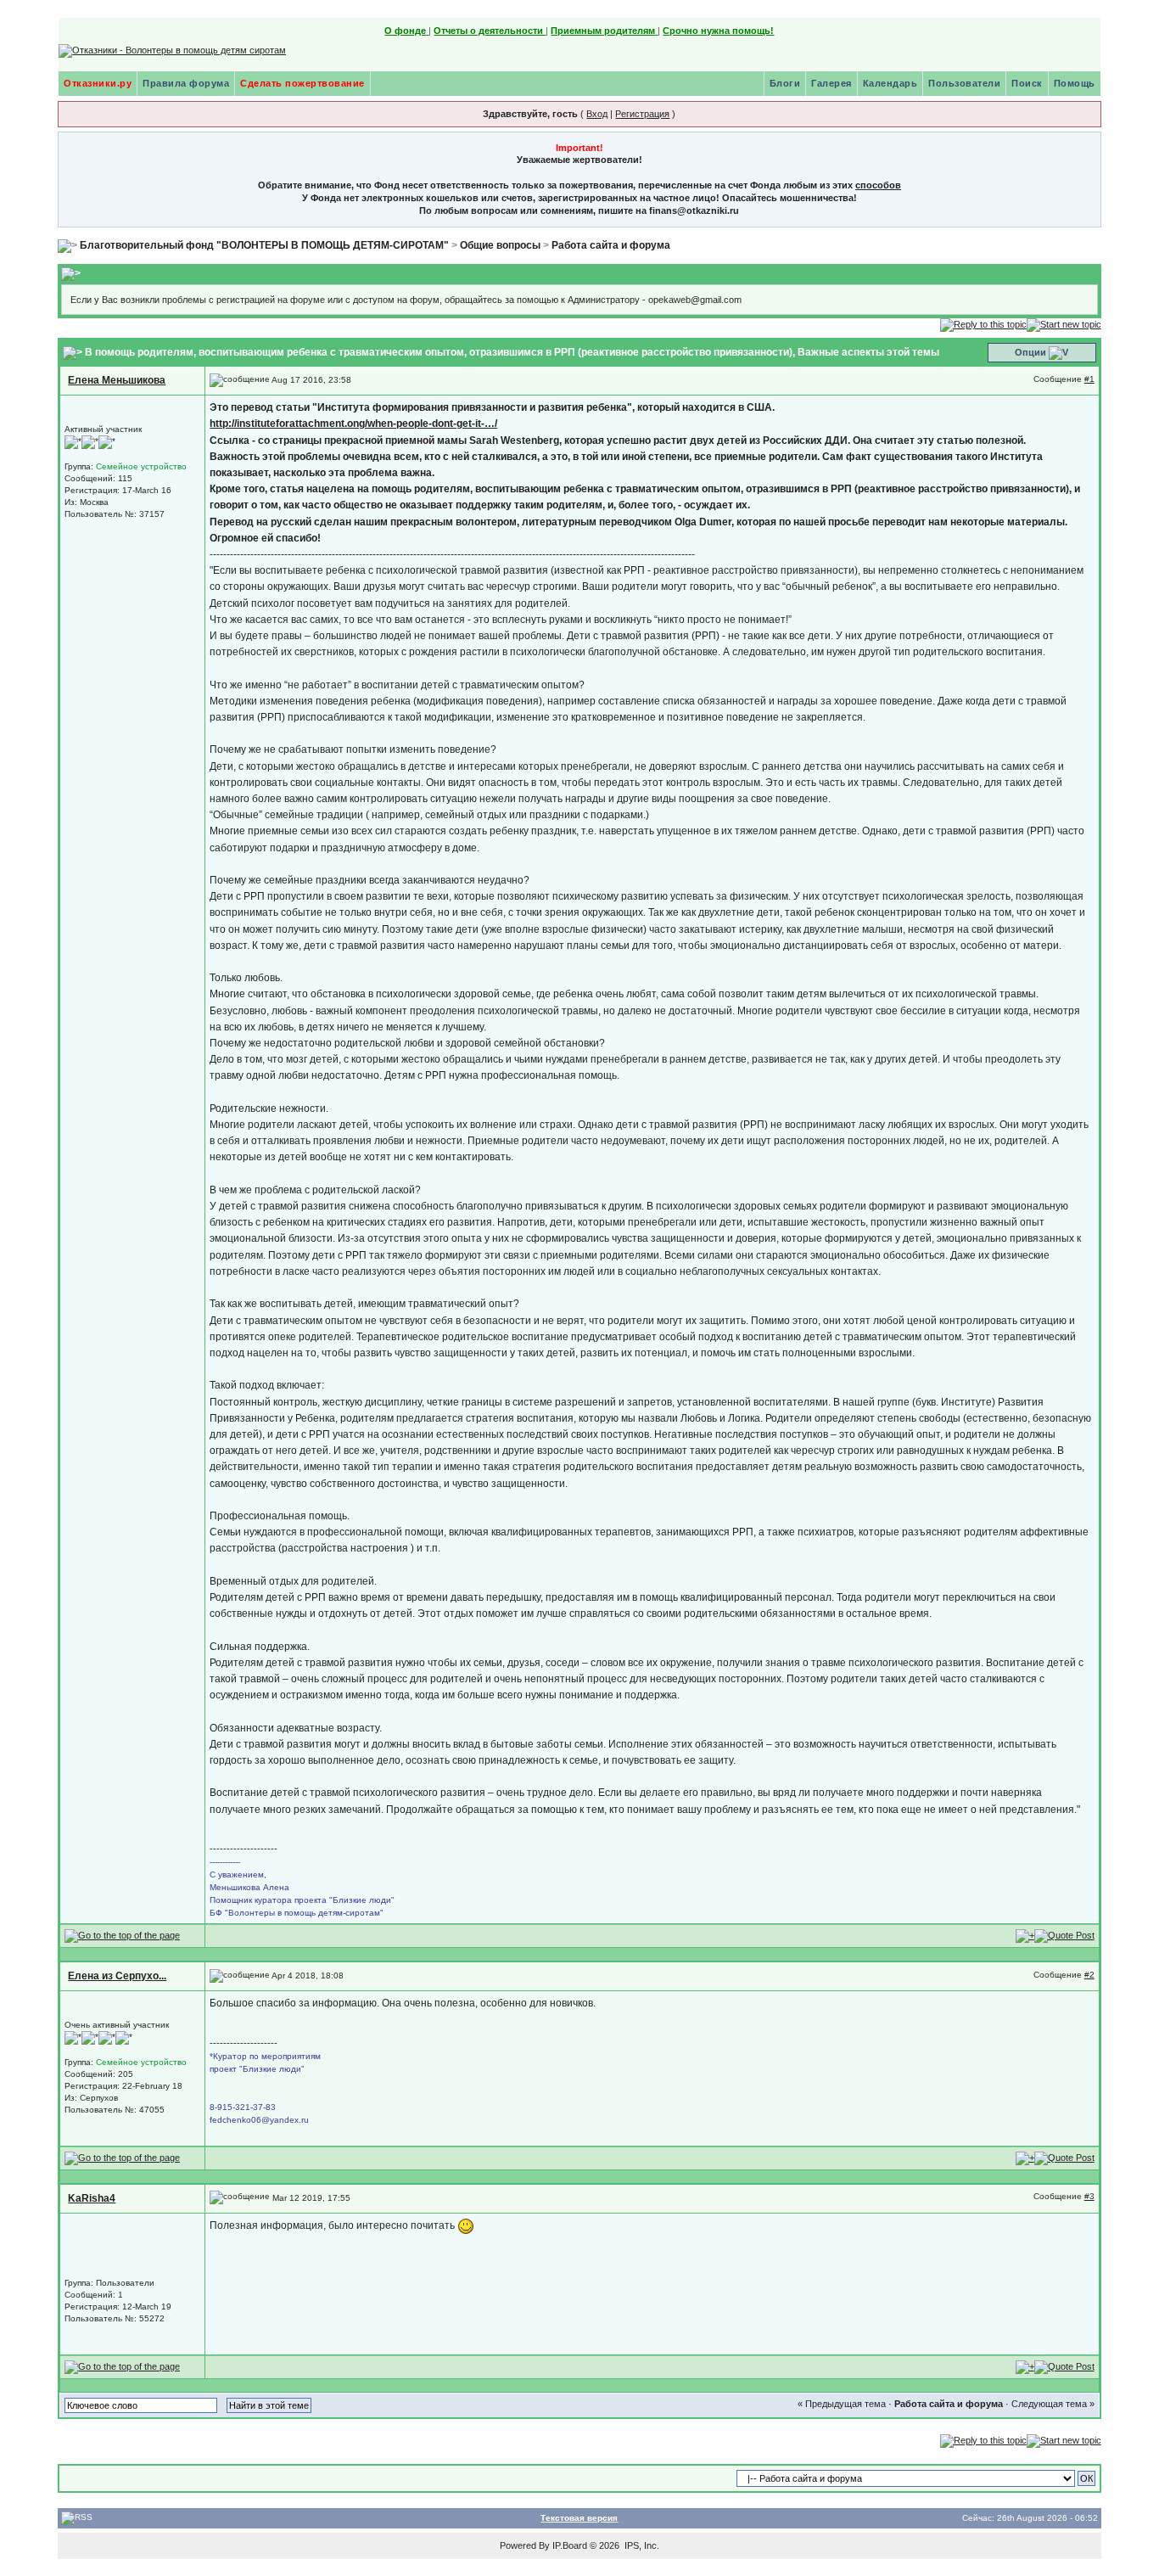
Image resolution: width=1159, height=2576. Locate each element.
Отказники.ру (98, 83)
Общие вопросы (500, 245)
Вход (597, 114)
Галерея (831, 83)
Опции (1030, 352)
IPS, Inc (641, 2545)
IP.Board (570, 2545)
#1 (1089, 379)
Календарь (890, 83)
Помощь (1075, 83)
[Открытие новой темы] (1064, 324)
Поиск (1027, 83)
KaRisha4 (92, 2198)
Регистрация (642, 114)
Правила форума (186, 83)
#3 (1089, 2196)
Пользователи (964, 83)
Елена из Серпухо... (117, 1976)
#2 (1089, 1975)
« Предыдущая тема (842, 2404)
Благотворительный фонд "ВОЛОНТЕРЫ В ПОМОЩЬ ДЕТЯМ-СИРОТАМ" (264, 245)
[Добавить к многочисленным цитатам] (1025, 1935)
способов (878, 185)
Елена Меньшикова (117, 380)
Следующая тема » (1053, 2404)
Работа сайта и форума (611, 245)
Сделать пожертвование (302, 83)
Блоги (785, 83)
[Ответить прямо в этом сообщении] (1064, 1935)
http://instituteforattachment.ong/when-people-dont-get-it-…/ (353, 424)
